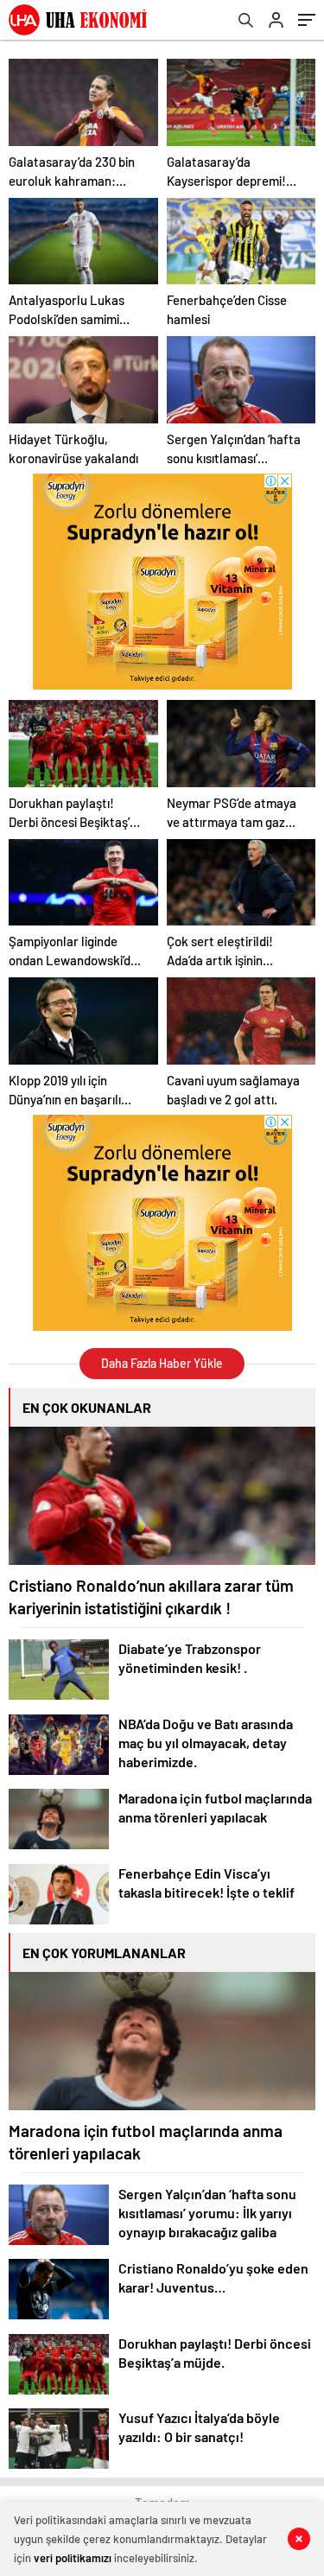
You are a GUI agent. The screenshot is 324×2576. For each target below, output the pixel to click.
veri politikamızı (73, 2558)
